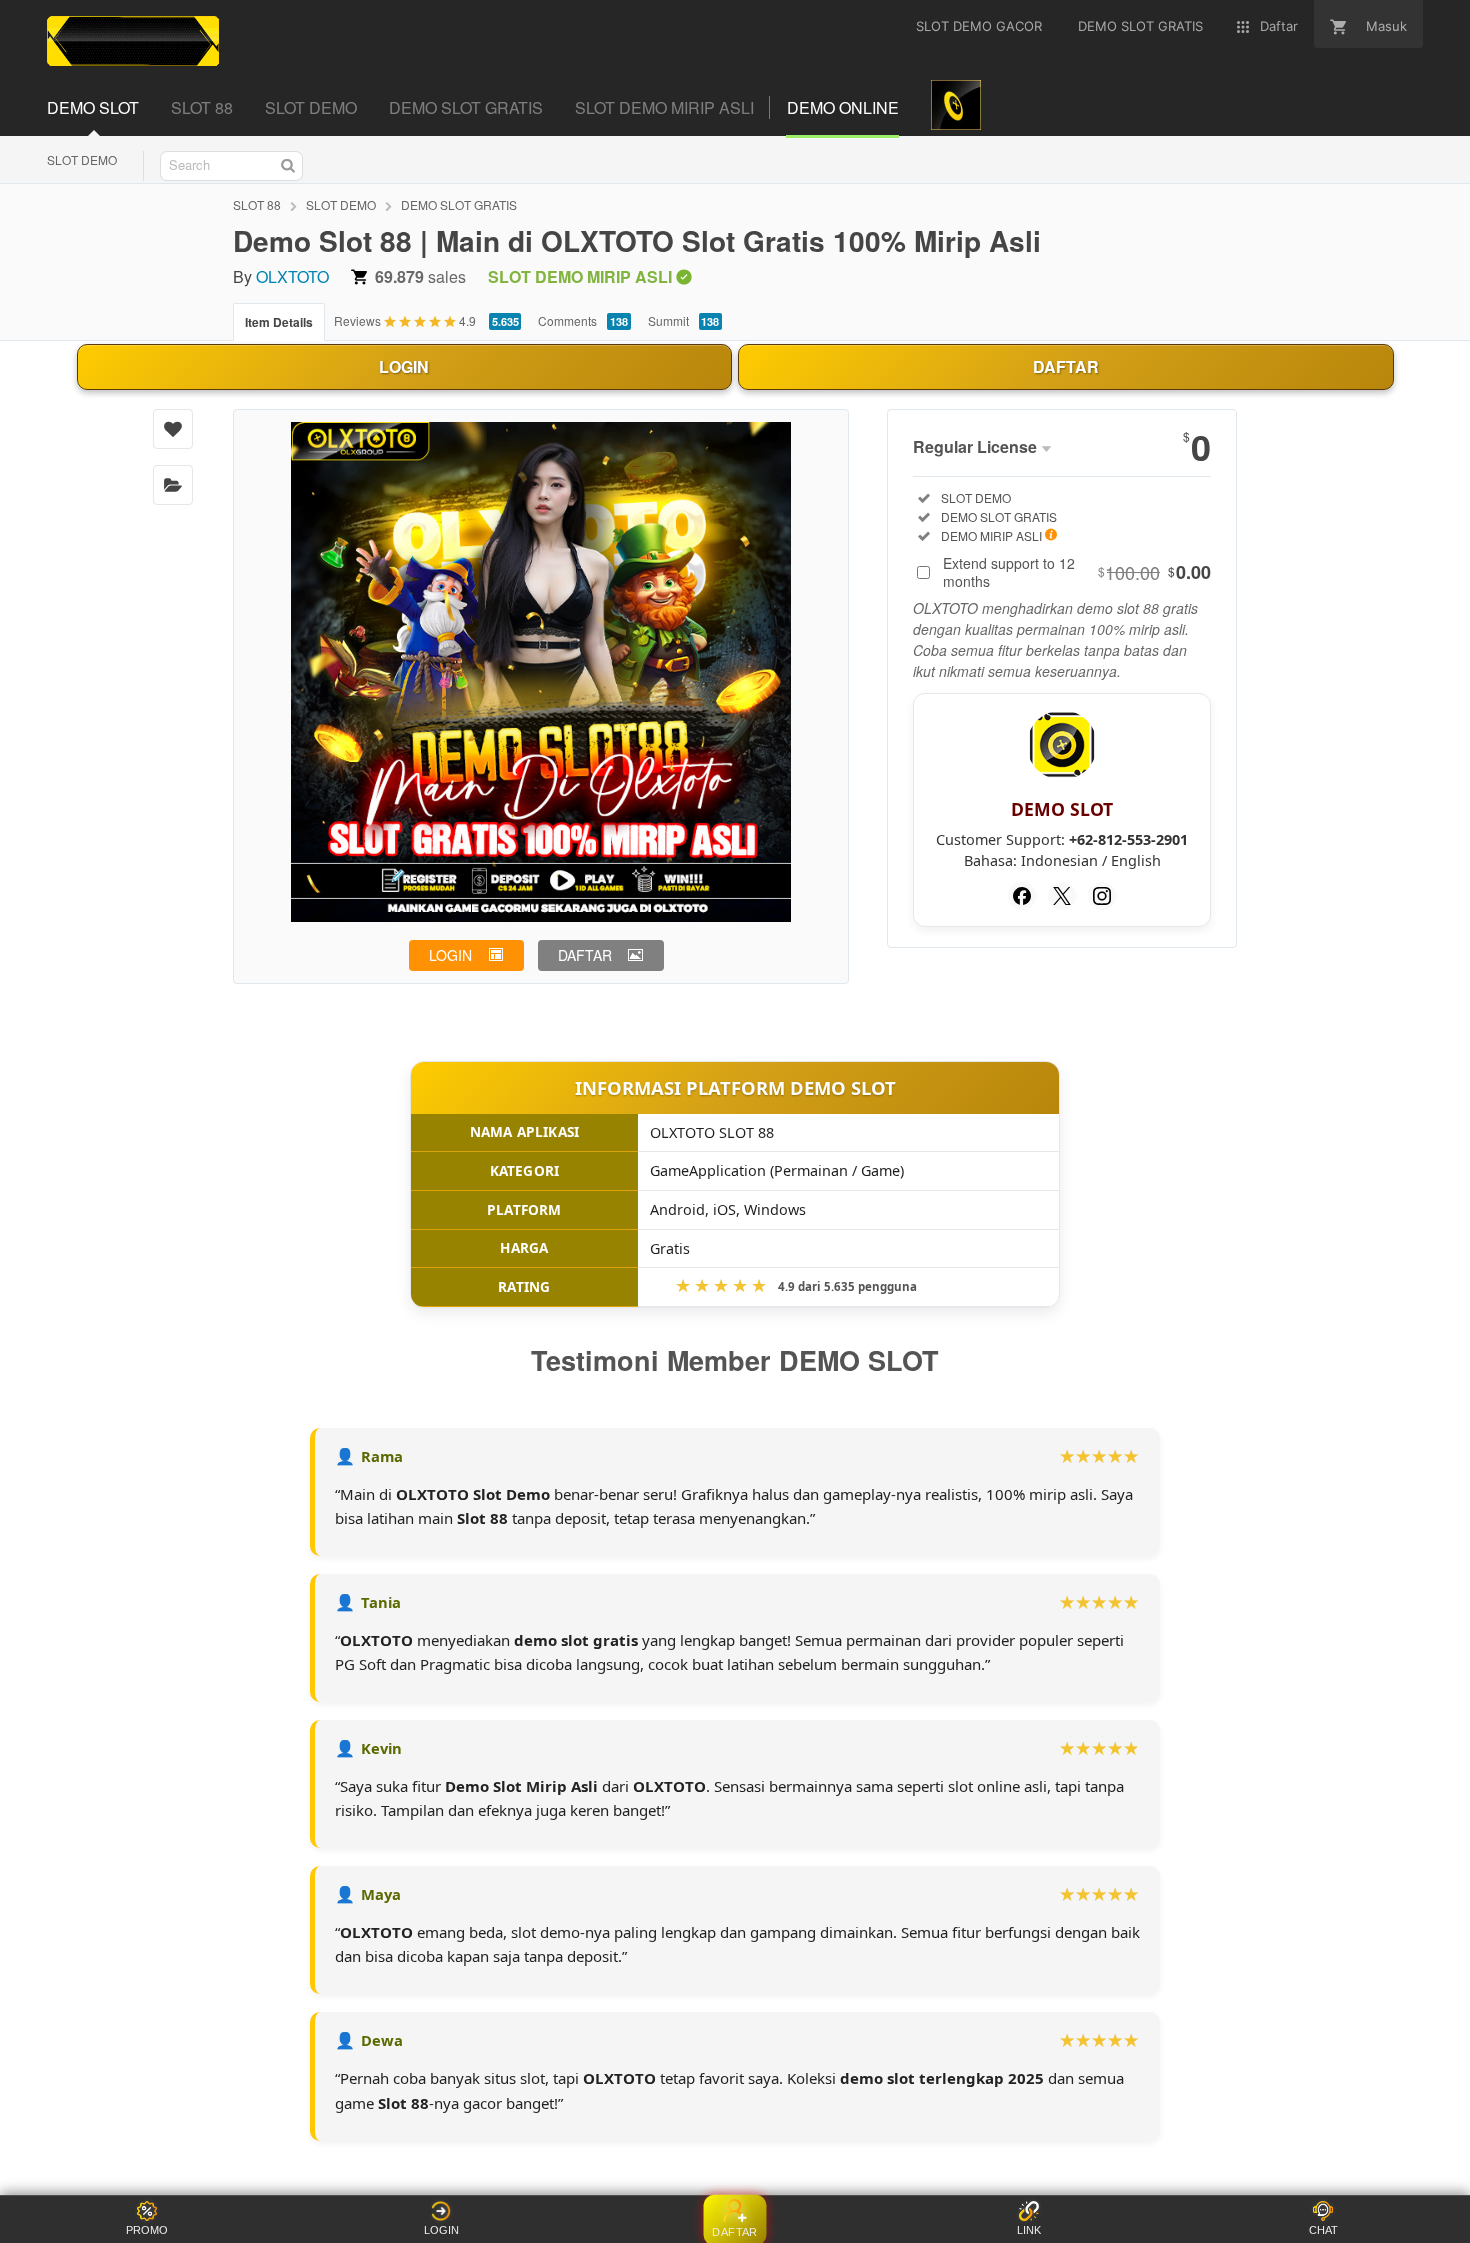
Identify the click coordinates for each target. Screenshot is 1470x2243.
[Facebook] (1022, 896)
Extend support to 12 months (1077, 572)
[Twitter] (1062, 896)
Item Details (279, 322)
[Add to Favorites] (173, 429)
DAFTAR (1066, 366)
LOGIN (404, 366)
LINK (1029, 2230)
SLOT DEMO (82, 159)
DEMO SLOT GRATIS (459, 204)
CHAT (1323, 2230)
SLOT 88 (257, 204)
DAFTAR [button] (585, 955)
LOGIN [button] (450, 955)
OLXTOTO (292, 276)
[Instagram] (1102, 896)
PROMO (147, 2230)
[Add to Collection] (173, 485)
